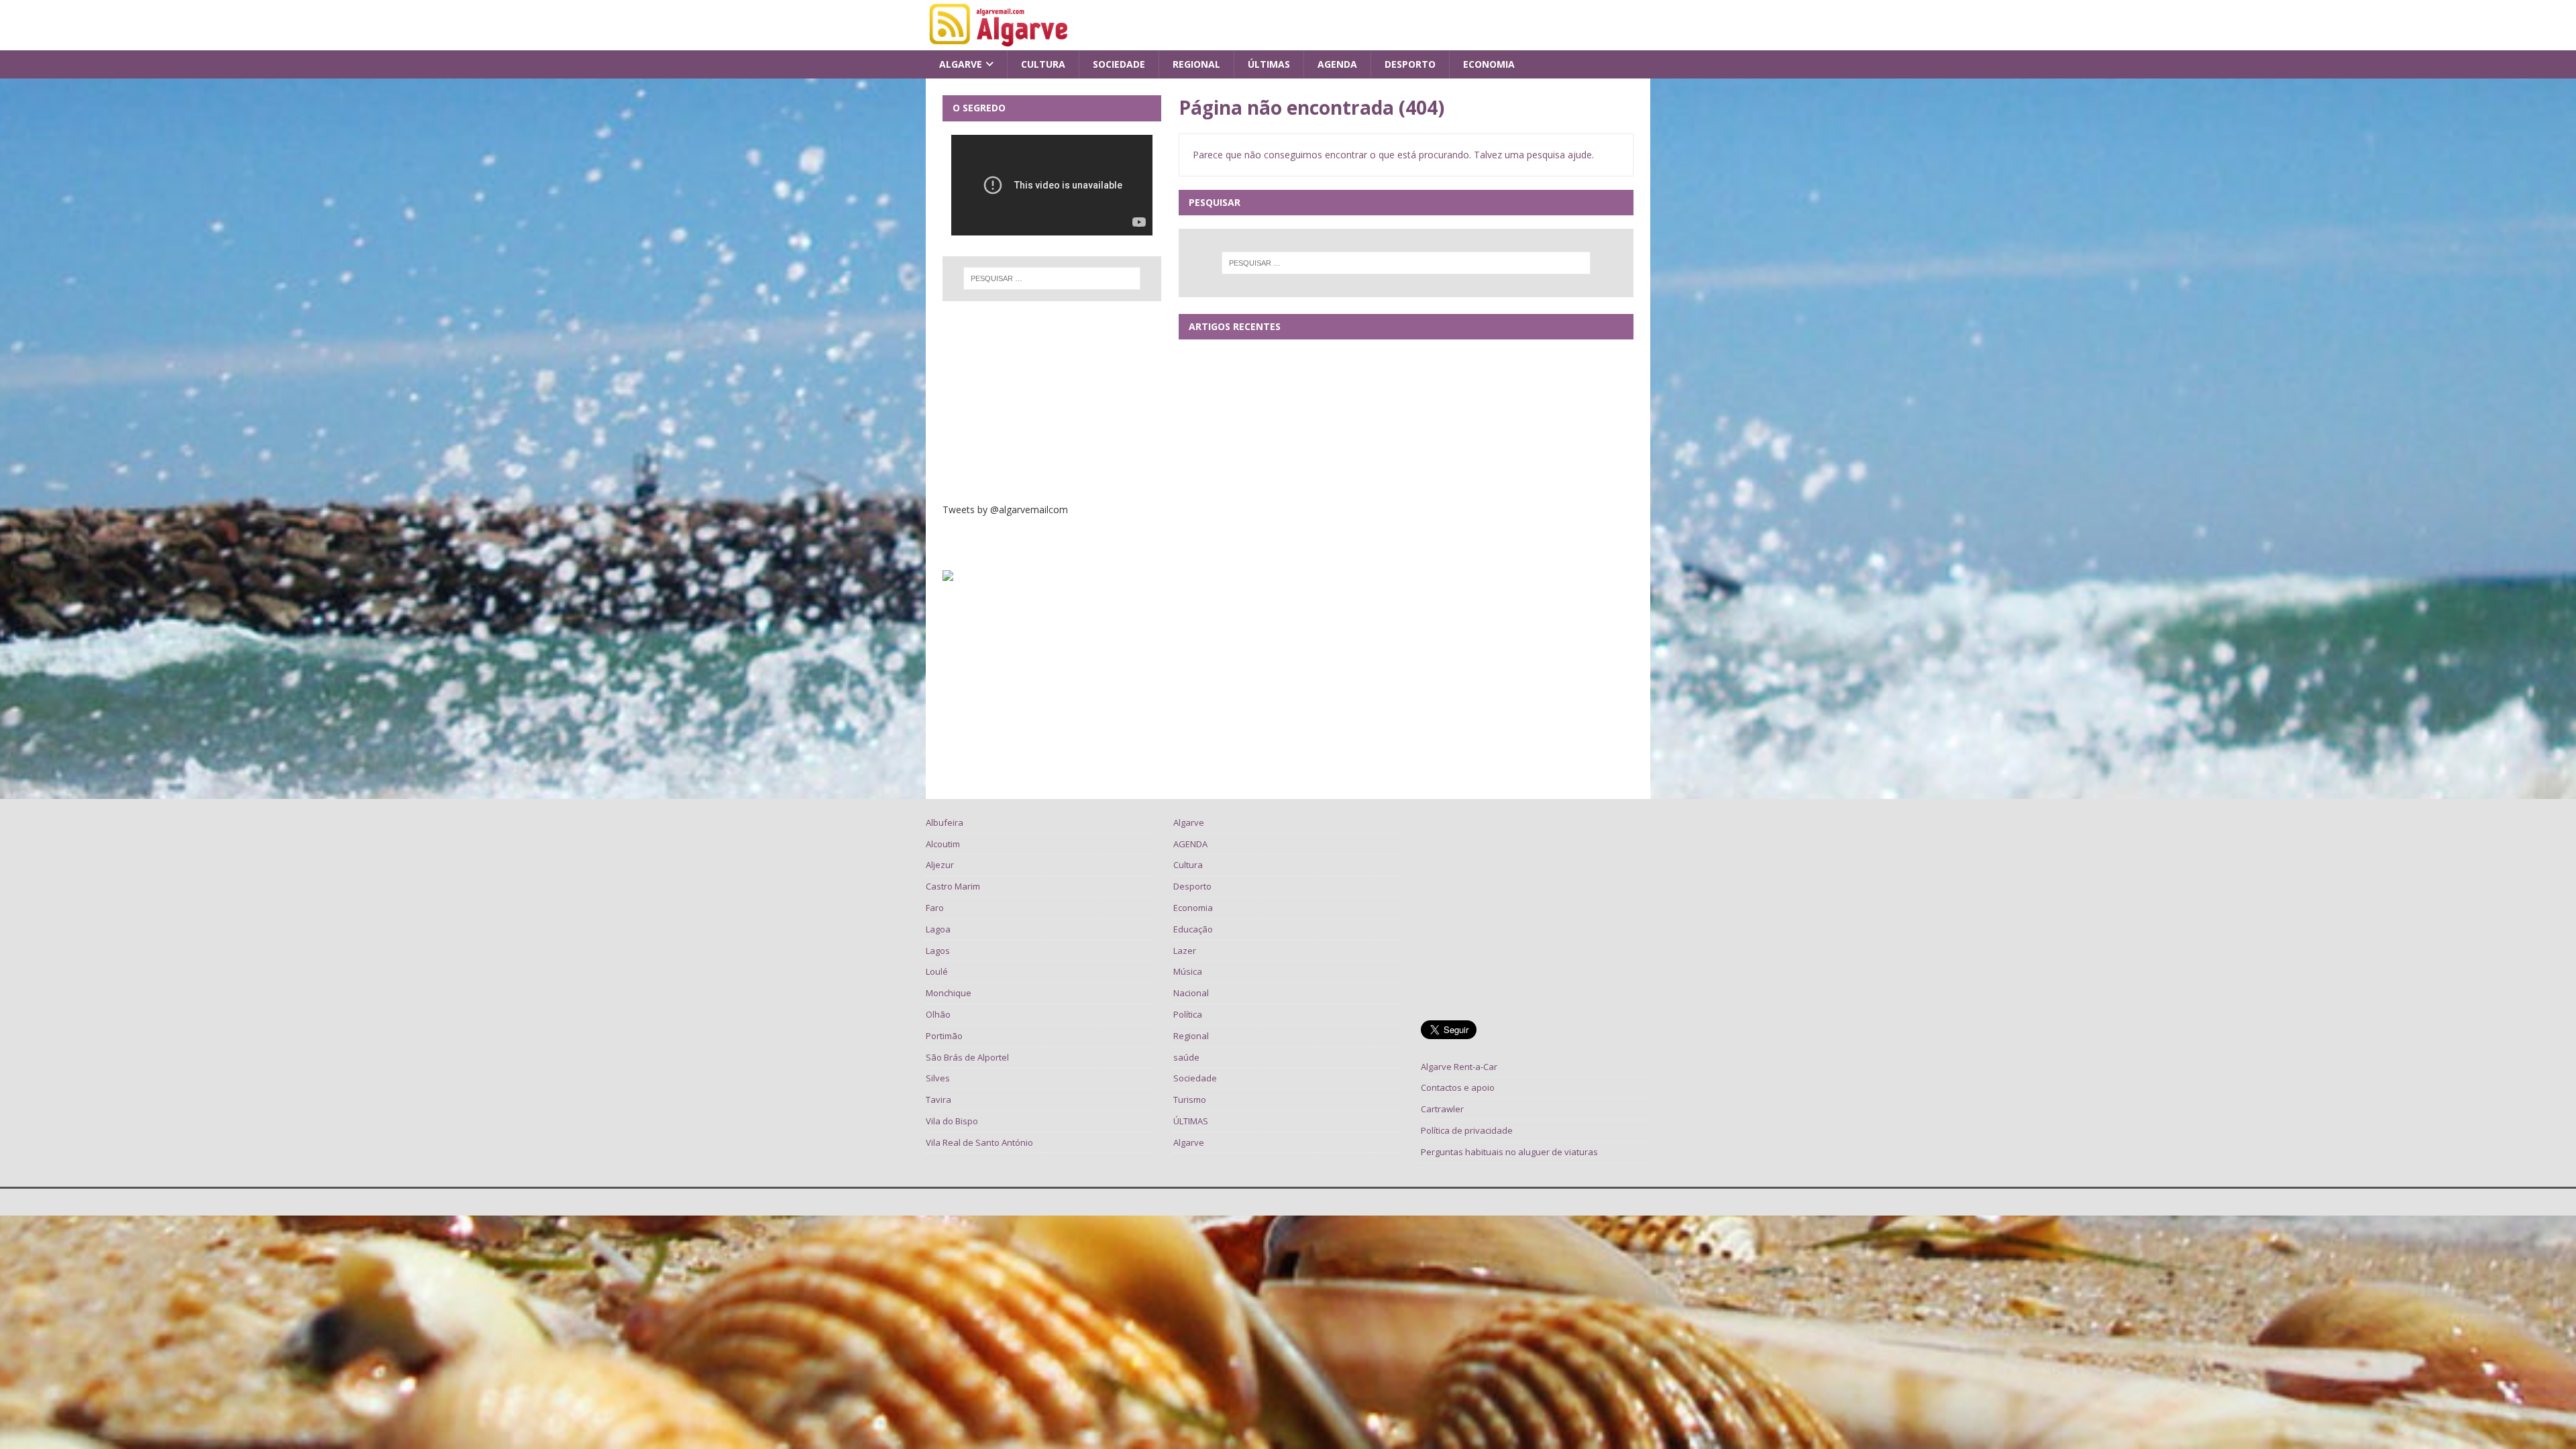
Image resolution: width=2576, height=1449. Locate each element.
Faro (935, 908)
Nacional (1191, 993)
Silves (938, 1078)
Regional (1196, 64)
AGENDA (1337, 64)
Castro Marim (953, 886)
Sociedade (1119, 64)
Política (1188, 1014)
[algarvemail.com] (1001, 43)
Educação (1193, 929)
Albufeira (945, 822)
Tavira (938, 1099)
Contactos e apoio (1458, 1087)
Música (1188, 971)
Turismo (1190, 1099)
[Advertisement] (1052, 402)
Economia (1489, 64)
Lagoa (938, 929)
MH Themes (1108, 1202)
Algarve (961, 64)
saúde (1186, 1057)
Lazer (1185, 951)
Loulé (937, 971)
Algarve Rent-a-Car (1459, 1067)
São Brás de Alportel (967, 1057)
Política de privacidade (1467, 1130)
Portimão (944, 1036)
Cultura (1043, 64)
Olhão (938, 1014)
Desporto (1410, 64)
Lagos (938, 951)
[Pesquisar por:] (1406, 263)
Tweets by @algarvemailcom (1005, 509)
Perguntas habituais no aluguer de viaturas (1509, 1152)
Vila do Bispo (952, 1121)
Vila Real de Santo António (979, 1142)
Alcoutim (943, 844)
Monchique (949, 993)
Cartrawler (1442, 1109)
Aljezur (940, 865)
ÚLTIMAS (1269, 64)
